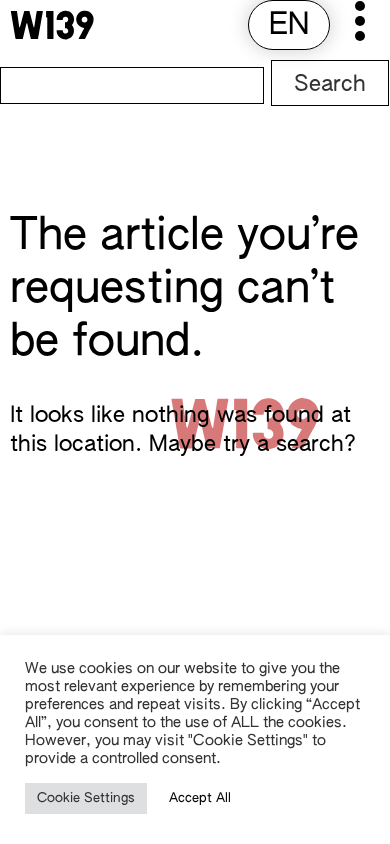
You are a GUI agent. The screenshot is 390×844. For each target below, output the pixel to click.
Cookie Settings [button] (86, 798)
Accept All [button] (200, 798)
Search (330, 85)
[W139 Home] (52, 25)
